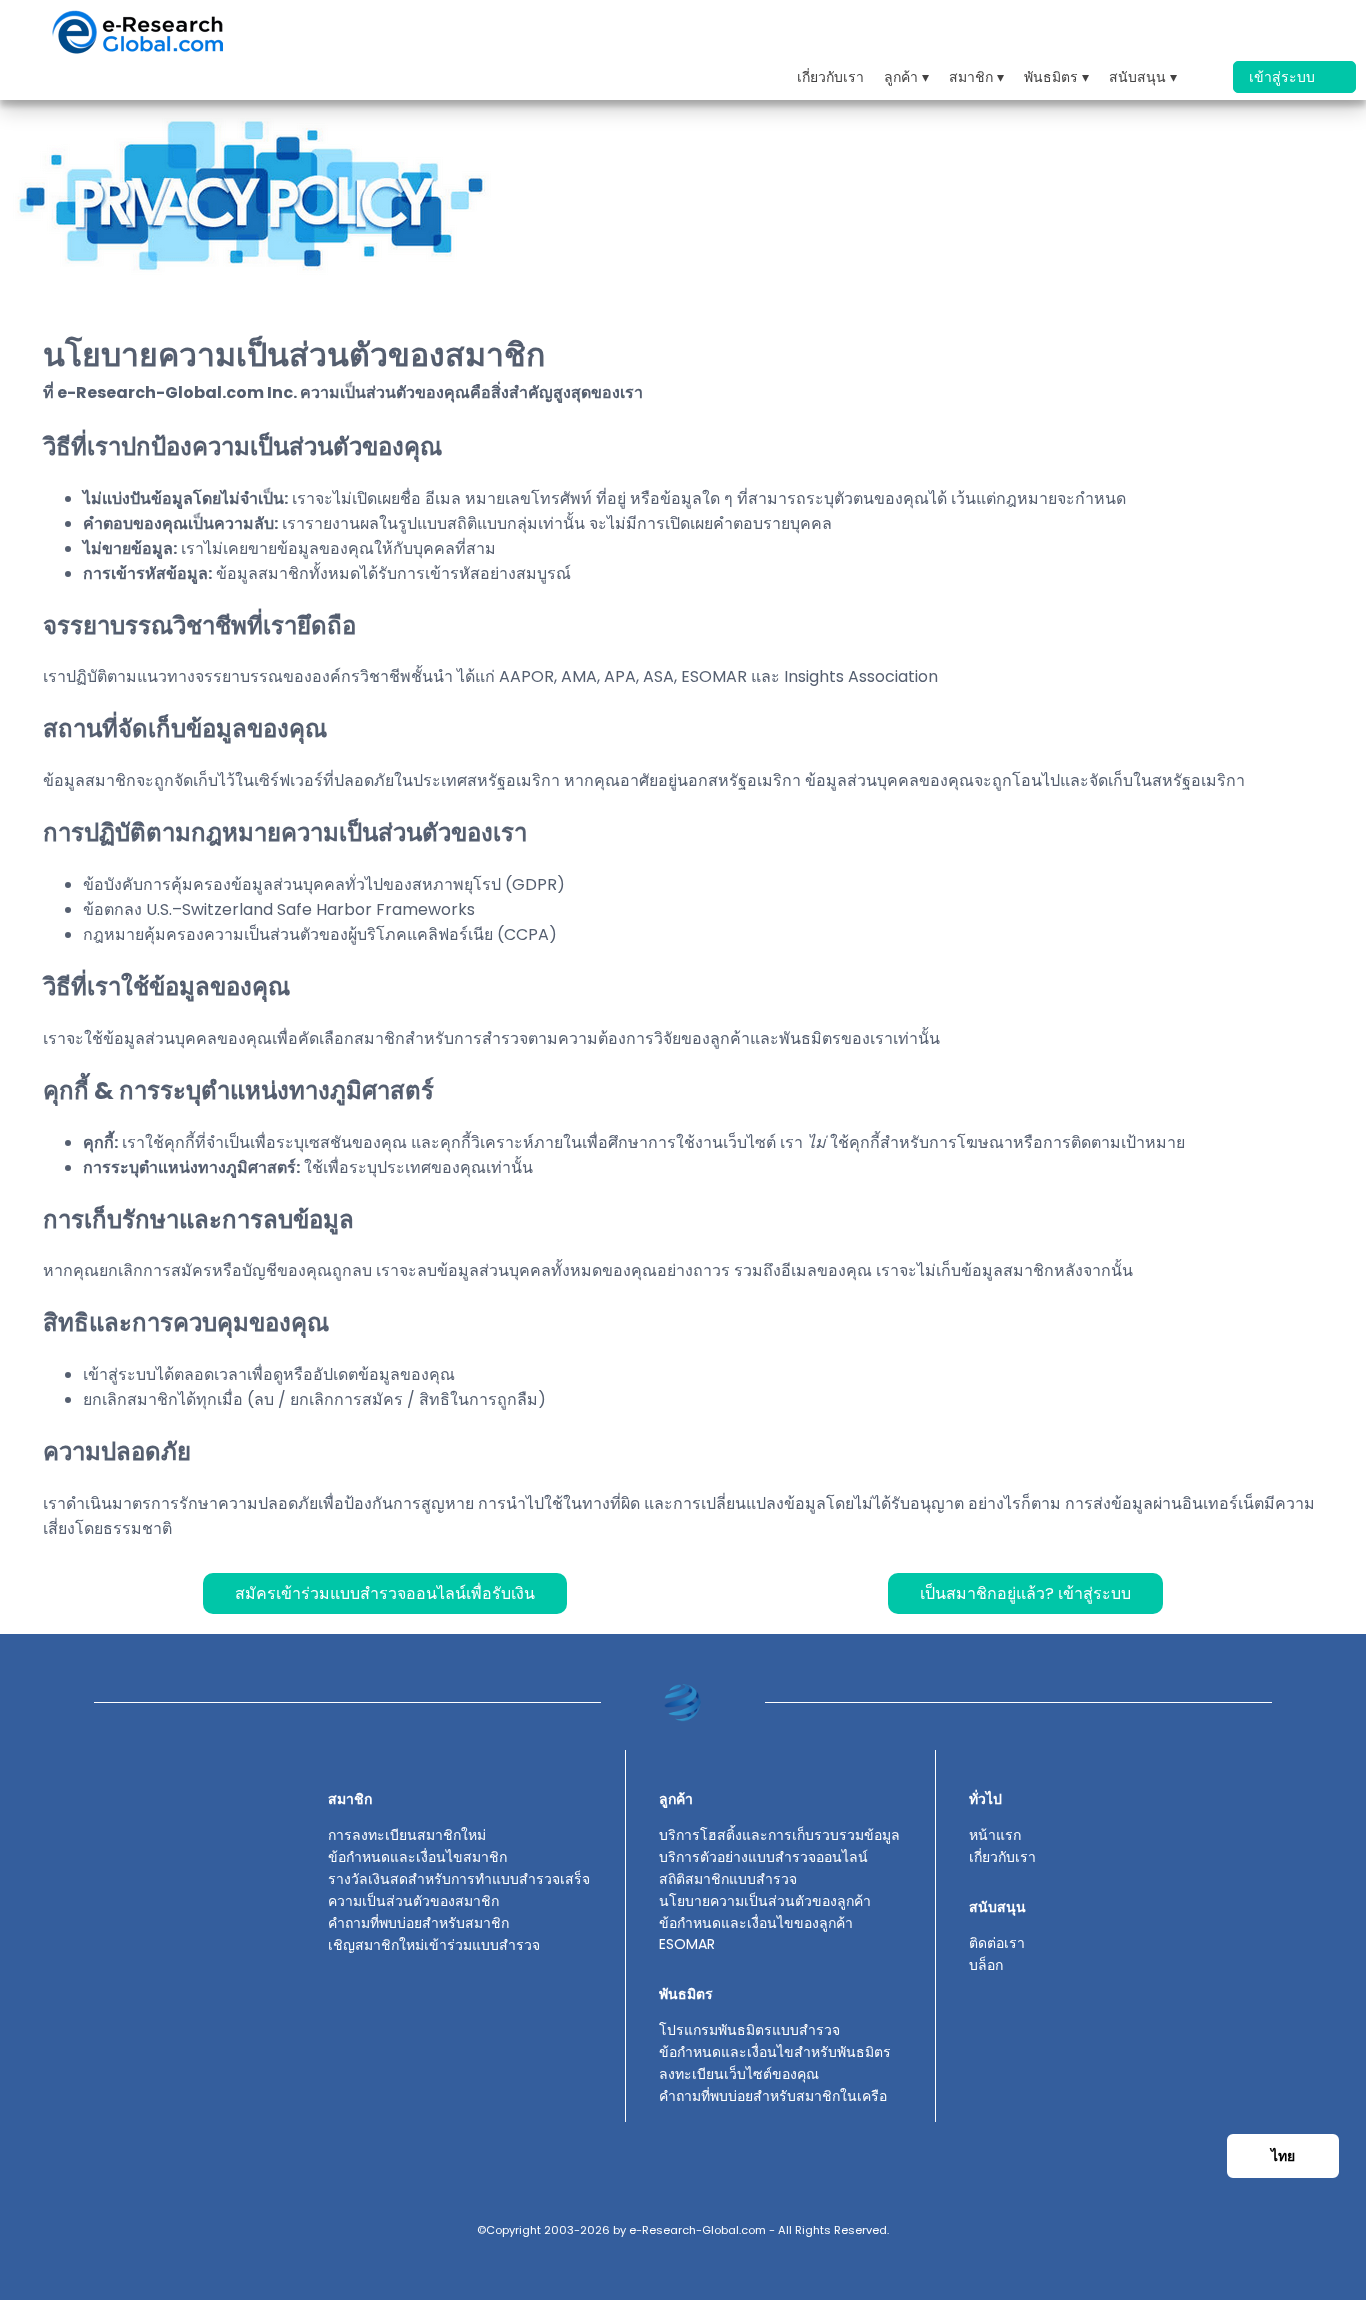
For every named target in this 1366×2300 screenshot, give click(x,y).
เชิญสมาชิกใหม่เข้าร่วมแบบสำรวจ (434, 1945)
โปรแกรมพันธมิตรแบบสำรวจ (749, 2030)
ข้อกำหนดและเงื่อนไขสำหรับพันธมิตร (775, 2052)
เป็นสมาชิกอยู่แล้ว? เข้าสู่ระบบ (1025, 1593)
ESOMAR (687, 1944)
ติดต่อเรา (997, 1943)
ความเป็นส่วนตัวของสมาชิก (413, 1901)
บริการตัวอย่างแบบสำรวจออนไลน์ (763, 1857)
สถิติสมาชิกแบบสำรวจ (728, 1879)
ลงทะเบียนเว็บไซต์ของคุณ (739, 2074)
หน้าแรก (995, 1835)
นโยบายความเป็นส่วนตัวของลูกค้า (765, 1901)
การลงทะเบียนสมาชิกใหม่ (407, 1835)
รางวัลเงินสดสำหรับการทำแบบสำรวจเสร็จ (459, 1879)
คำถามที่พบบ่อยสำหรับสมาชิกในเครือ (773, 2096)
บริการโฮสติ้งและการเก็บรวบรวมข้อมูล (779, 1835)
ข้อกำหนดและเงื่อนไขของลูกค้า (756, 1923)
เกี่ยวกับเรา (830, 77)
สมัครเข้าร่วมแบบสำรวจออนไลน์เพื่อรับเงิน (385, 1593)
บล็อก (986, 1965)
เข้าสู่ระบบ (1284, 77)
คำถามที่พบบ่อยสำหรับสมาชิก (418, 1923)
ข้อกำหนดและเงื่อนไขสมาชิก (417, 1857)
